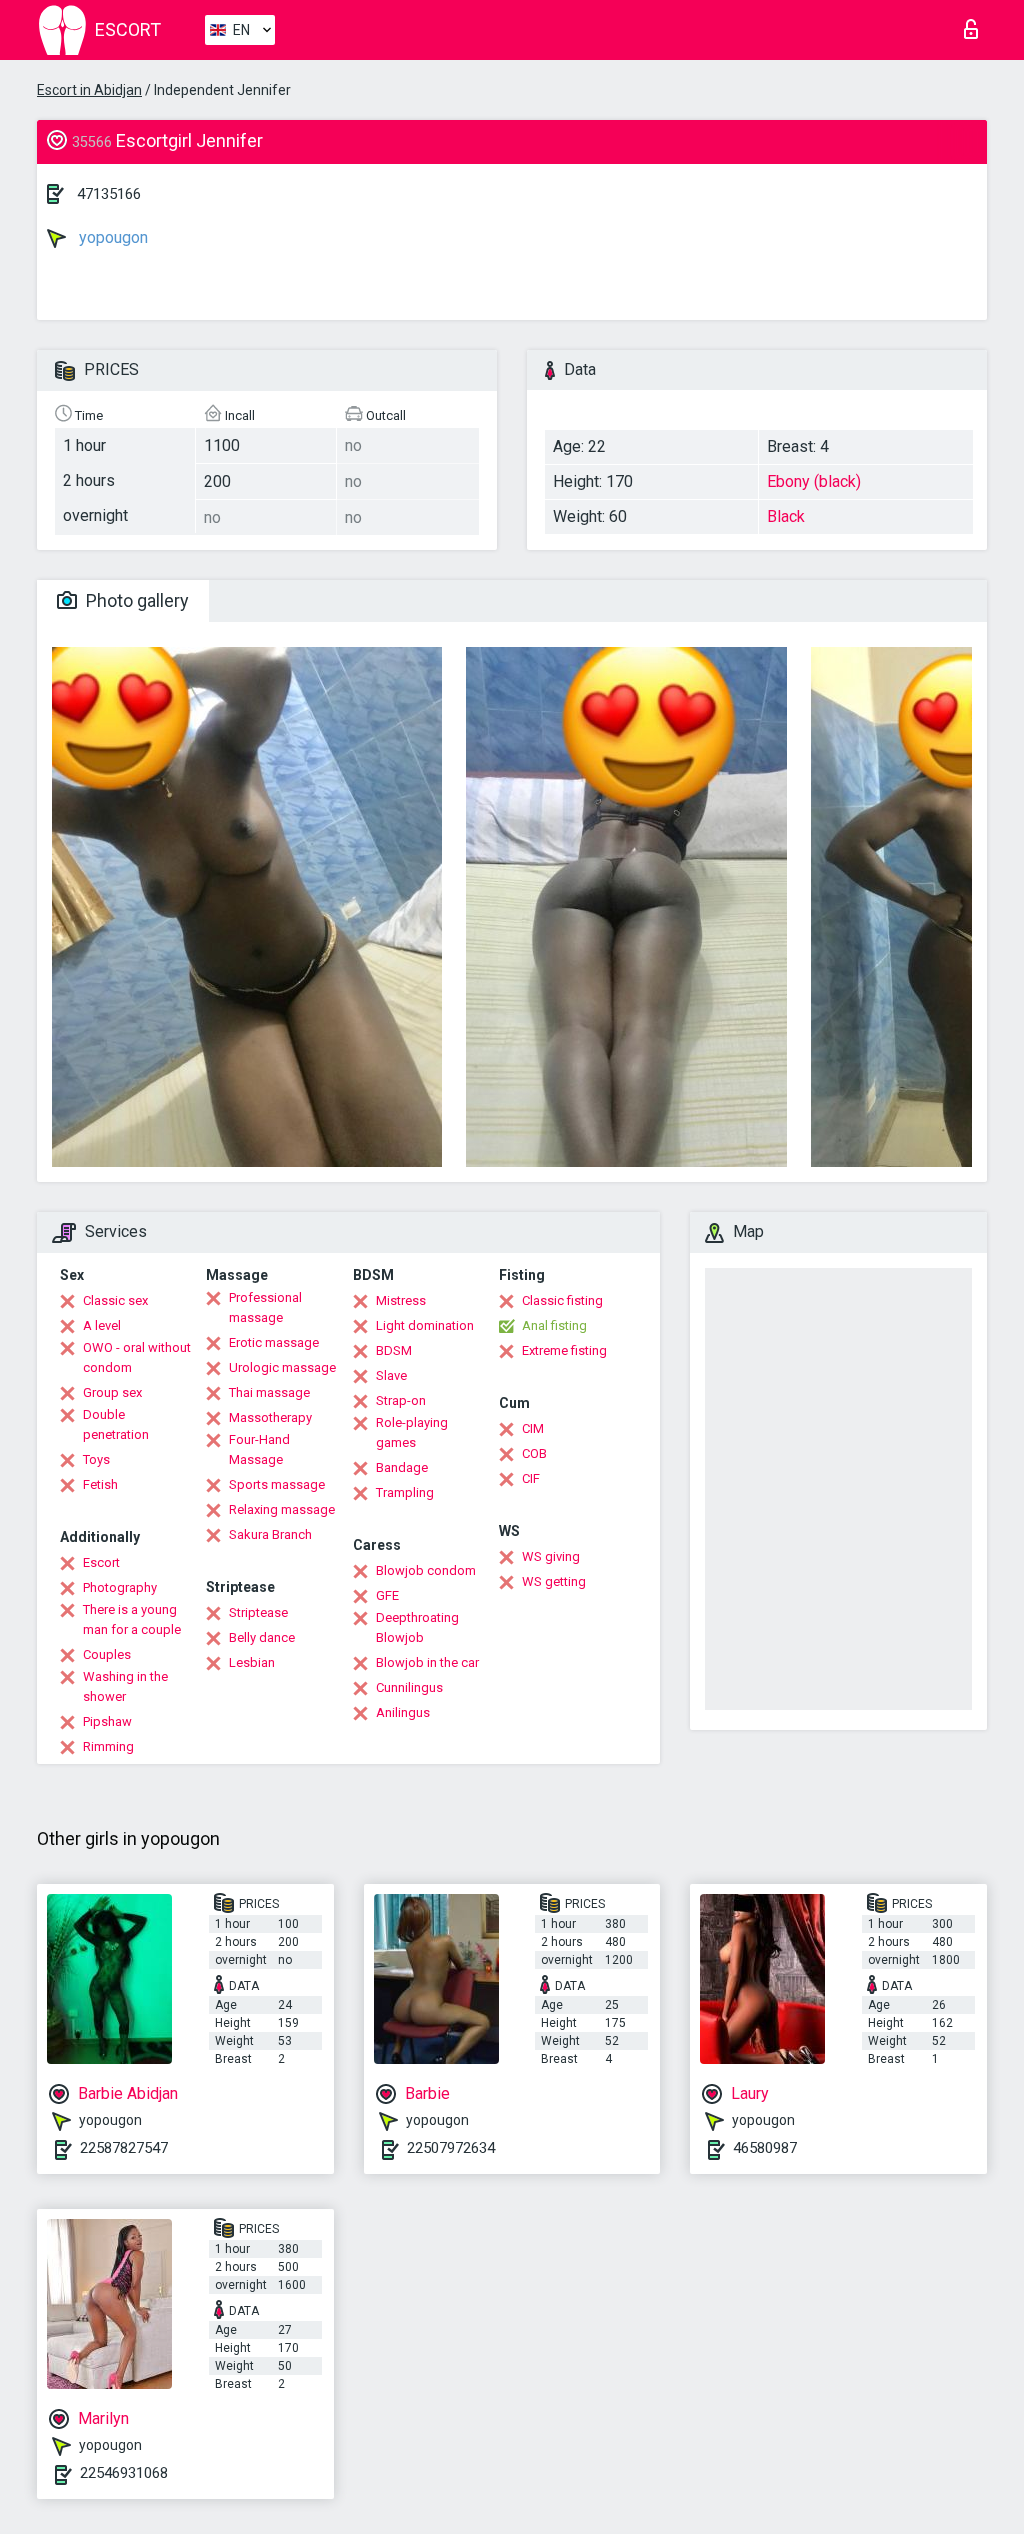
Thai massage (269, 1392)
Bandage (402, 1467)
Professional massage (265, 1307)
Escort (101, 1562)
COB (534, 1453)
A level (102, 1325)
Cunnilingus (409, 1687)
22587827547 (124, 2148)
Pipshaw (107, 1721)
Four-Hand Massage (259, 1449)
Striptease (258, 1612)
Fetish (100, 1484)
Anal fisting (554, 1325)
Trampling (405, 1492)
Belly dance (262, 1637)
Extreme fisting (564, 1350)
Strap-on (401, 1400)
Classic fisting (562, 1300)
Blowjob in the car (427, 1662)
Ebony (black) (814, 481)
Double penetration (116, 1424)
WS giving (551, 1556)
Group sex (112, 1392)
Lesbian (252, 1662)
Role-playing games (412, 1432)
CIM (533, 1428)
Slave (391, 1375)
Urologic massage (282, 1367)
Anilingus (403, 1712)
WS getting (554, 1581)
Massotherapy (270, 1417)
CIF (531, 1478)
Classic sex (115, 1300)
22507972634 (451, 2148)
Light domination (425, 1325)
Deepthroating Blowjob (417, 1627)
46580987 (765, 2148)
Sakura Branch (270, 1534)
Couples (107, 1654)
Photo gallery (135, 600)
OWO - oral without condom (137, 1357)
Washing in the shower (125, 1686)
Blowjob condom (426, 1570)
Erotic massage (274, 1342)
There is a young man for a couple (132, 1619)
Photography (120, 1587)
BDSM (394, 1350)
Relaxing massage (282, 1509)
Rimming (108, 1746)
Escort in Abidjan (89, 90)
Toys (96, 1459)
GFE (387, 1595)
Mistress (401, 1300)
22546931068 (124, 2473)
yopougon (111, 237)
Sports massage (277, 1484)
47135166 (109, 194)
